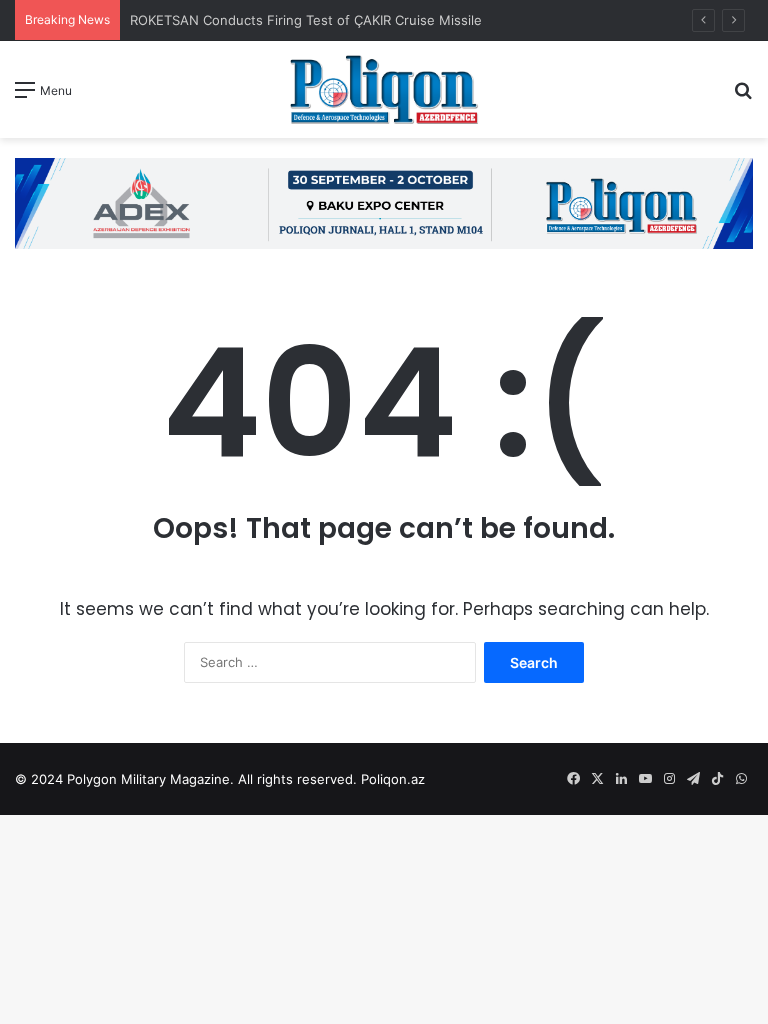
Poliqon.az (393, 779)
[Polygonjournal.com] (384, 89)
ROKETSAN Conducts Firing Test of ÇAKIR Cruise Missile (308, 20)
